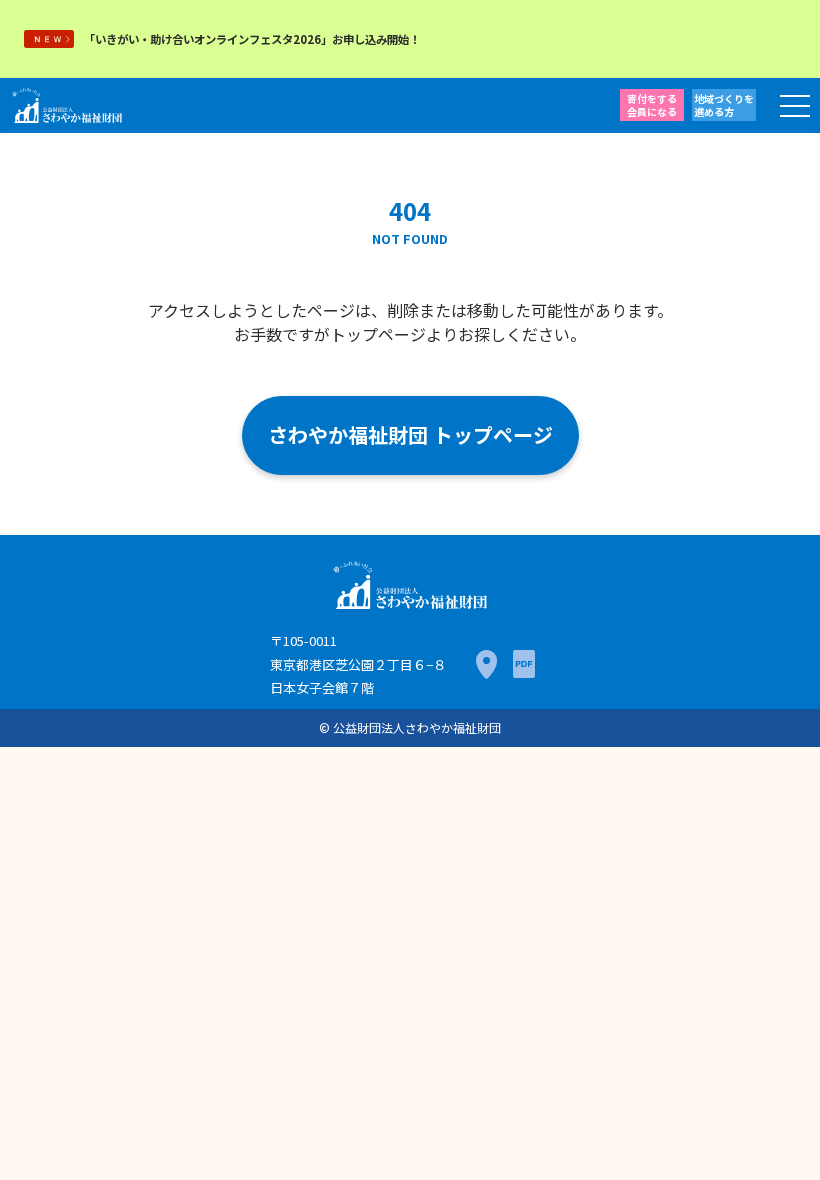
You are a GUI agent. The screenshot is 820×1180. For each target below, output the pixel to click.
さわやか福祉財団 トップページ (410, 434)
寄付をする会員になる (652, 105)
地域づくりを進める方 (724, 105)
